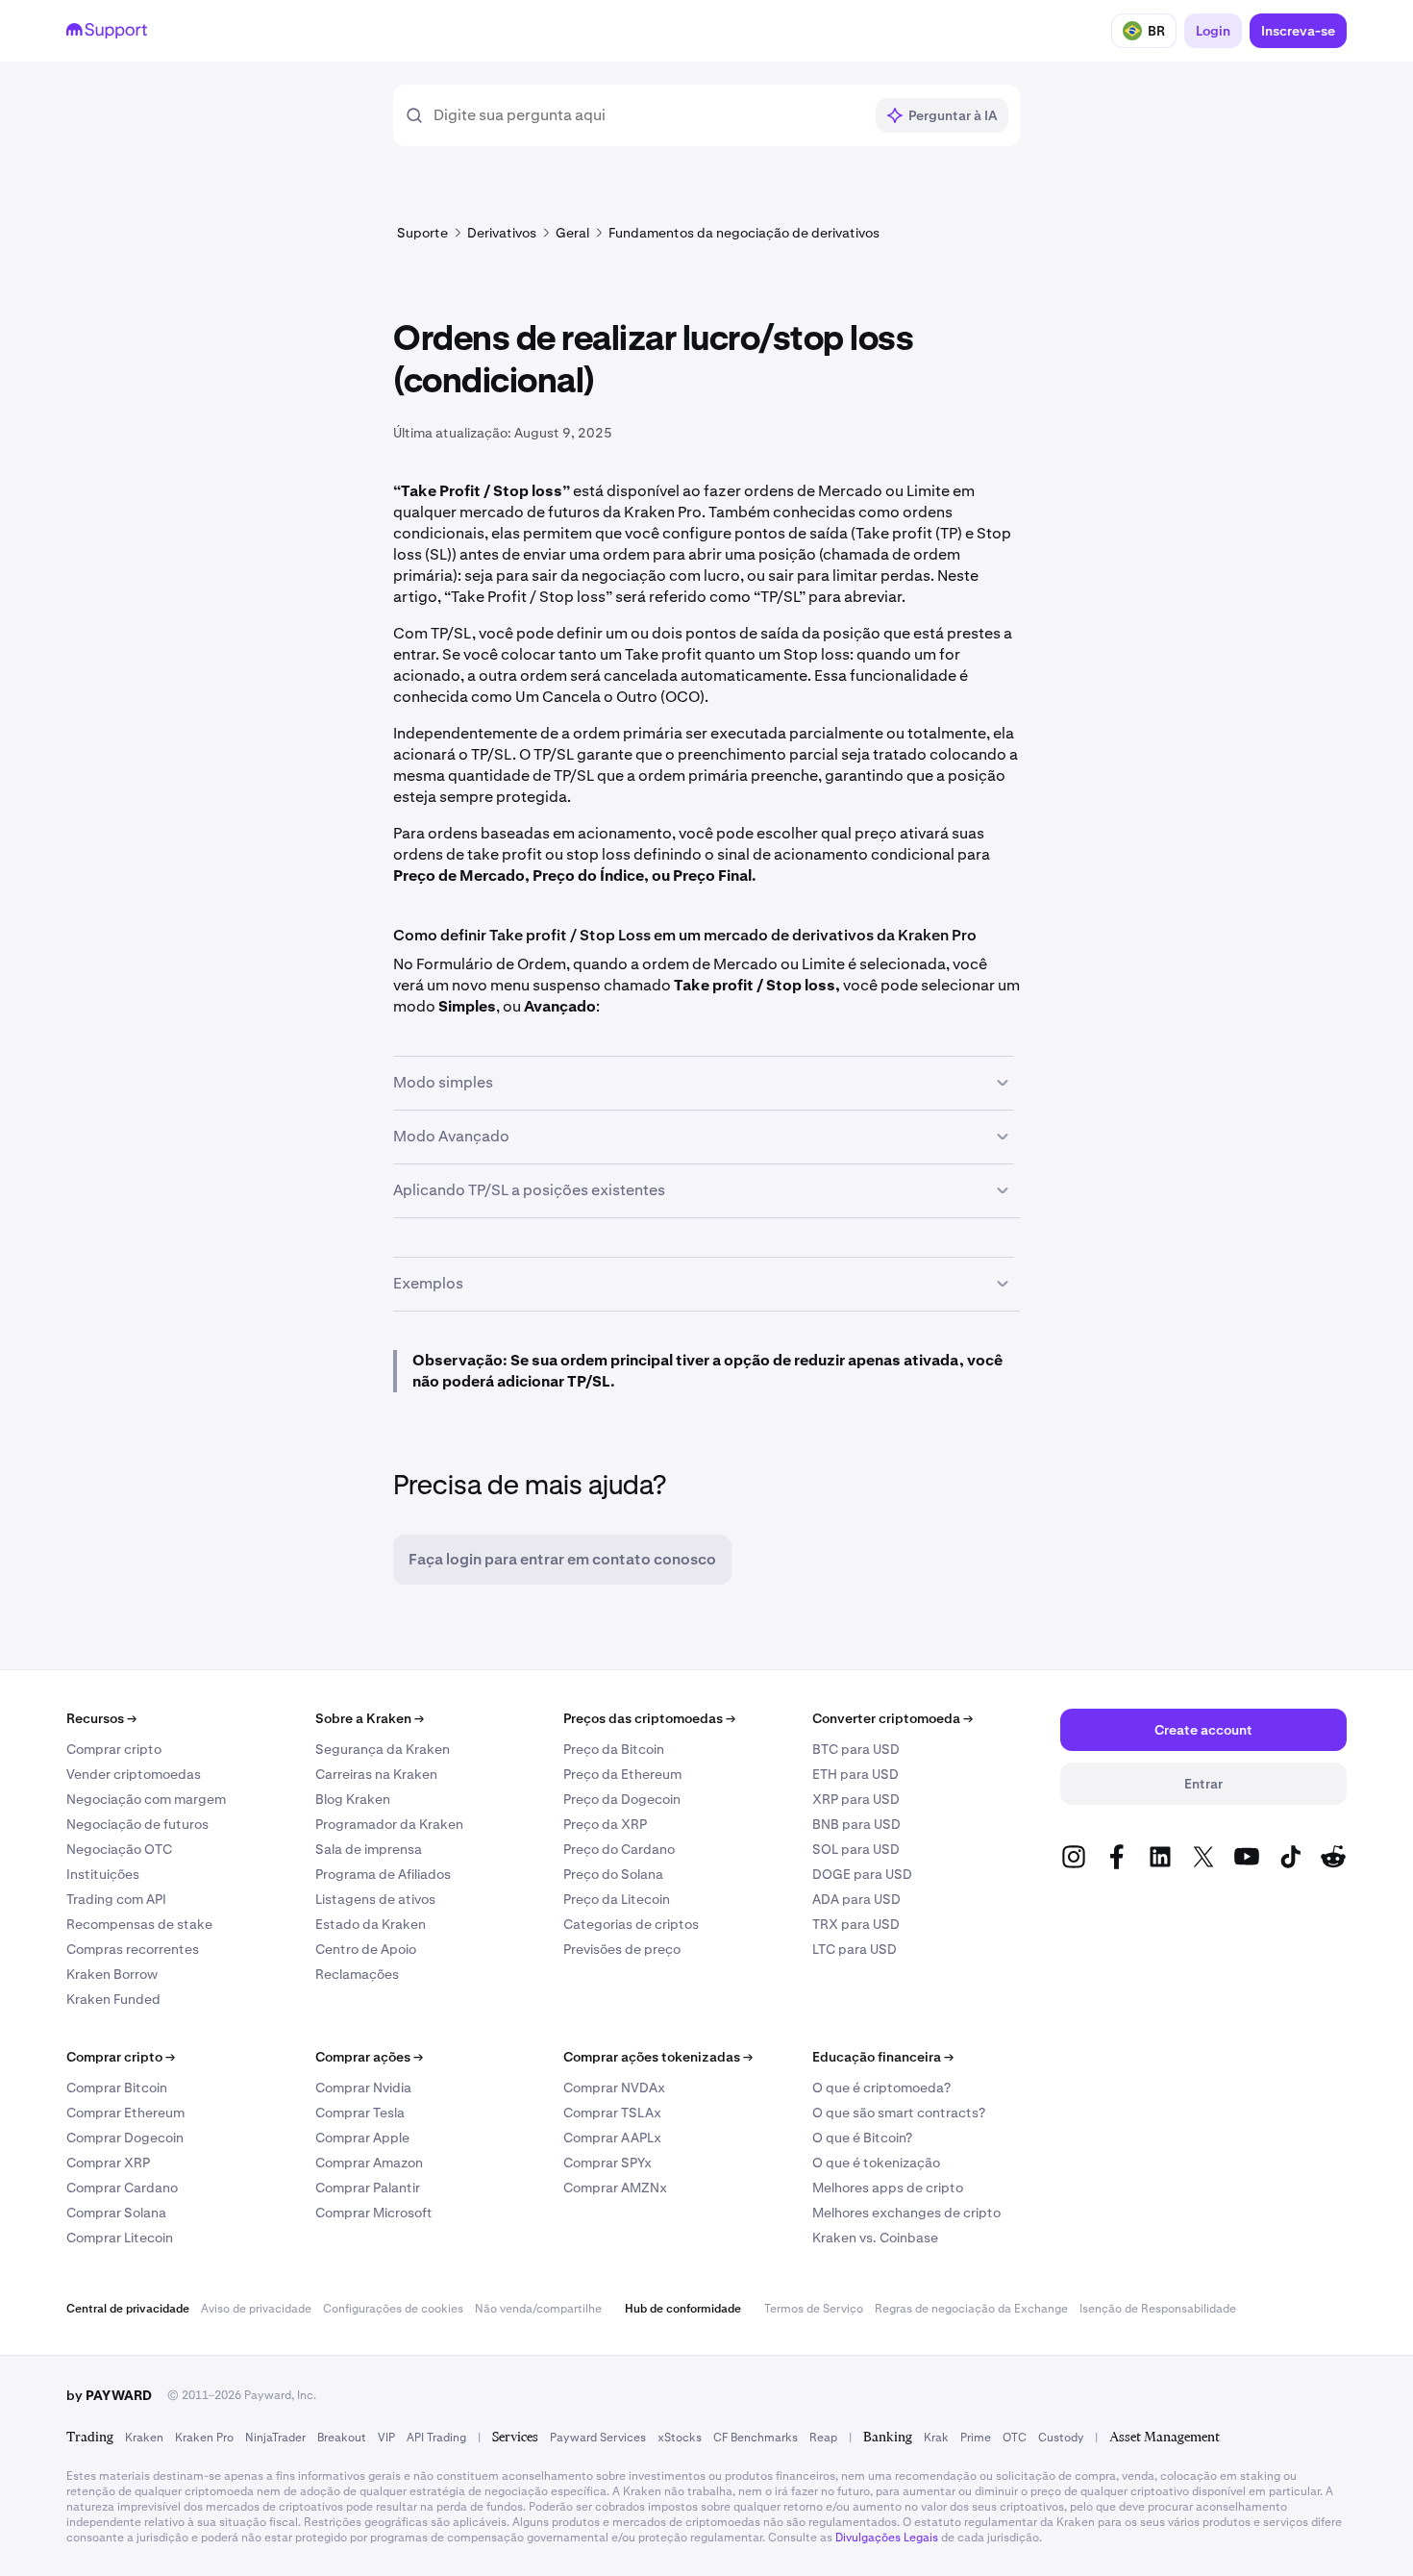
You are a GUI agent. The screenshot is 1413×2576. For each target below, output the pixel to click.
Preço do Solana (613, 1874)
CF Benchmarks (756, 2438)
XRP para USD (856, 1799)
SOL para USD (856, 1849)
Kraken (144, 2438)
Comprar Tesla (360, 2113)
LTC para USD (855, 1949)
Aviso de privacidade (256, 2309)
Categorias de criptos (631, 1924)
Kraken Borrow (112, 1974)
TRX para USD (856, 1924)
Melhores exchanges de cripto (906, 2213)
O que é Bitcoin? (862, 2138)
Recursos (101, 1718)
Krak (936, 2438)
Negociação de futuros (137, 1824)
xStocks (680, 2438)
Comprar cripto (114, 1749)
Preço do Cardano (619, 1849)
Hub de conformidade (683, 2309)
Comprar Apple (362, 2138)
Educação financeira (883, 2057)
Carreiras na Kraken (376, 1774)
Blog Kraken (353, 1799)
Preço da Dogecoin (622, 1799)
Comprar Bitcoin (117, 2088)
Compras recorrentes (133, 1949)
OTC (1015, 2438)
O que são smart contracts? (899, 2113)
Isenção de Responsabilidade (1158, 2309)
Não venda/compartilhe (538, 2309)
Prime (976, 2438)
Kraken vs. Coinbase (875, 2238)
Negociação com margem (146, 1799)
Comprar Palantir (368, 2188)
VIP (386, 2438)
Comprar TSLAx (612, 2113)
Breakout (342, 2438)
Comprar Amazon (369, 2163)
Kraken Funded (113, 1999)
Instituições (103, 1874)
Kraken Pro (204, 2438)
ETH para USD (855, 1774)
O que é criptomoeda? (881, 2088)
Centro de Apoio (366, 1949)
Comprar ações (369, 2057)
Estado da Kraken (371, 1924)
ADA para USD (856, 1899)
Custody (1061, 2438)
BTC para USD (856, 1749)
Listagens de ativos (375, 1899)
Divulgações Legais (887, 2538)
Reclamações (357, 1974)
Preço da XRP (605, 1824)
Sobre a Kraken (370, 1718)
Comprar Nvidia (363, 2088)
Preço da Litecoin (617, 1899)
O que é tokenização (876, 2163)
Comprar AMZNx (615, 2188)
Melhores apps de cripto (888, 2188)
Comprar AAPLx (612, 2138)
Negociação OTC (119, 1849)
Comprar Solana (116, 2213)
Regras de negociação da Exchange (971, 2309)
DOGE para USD (862, 1874)
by (109, 2395)
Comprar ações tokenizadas (658, 2057)
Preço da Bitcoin (614, 1749)
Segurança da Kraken (383, 1749)
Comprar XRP (108, 2163)
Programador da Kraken (389, 1824)
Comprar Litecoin (120, 2238)
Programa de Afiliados (383, 1874)
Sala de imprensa (369, 1849)
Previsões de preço (622, 1949)
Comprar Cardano (122, 2188)
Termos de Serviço (814, 2309)
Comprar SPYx (607, 2163)
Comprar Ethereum (125, 2113)
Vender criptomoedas (134, 1774)
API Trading (436, 2438)
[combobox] (648, 115)
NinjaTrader (275, 2438)
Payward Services (598, 2438)
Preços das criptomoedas (649, 1718)
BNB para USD (856, 1824)
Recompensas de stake (139, 1924)
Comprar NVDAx (614, 2088)
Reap (823, 2438)
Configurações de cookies (393, 2309)
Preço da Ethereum (622, 1774)
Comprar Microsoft (374, 2213)
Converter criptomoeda (892, 1718)
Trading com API (116, 1899)
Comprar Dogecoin (125, 2138)
